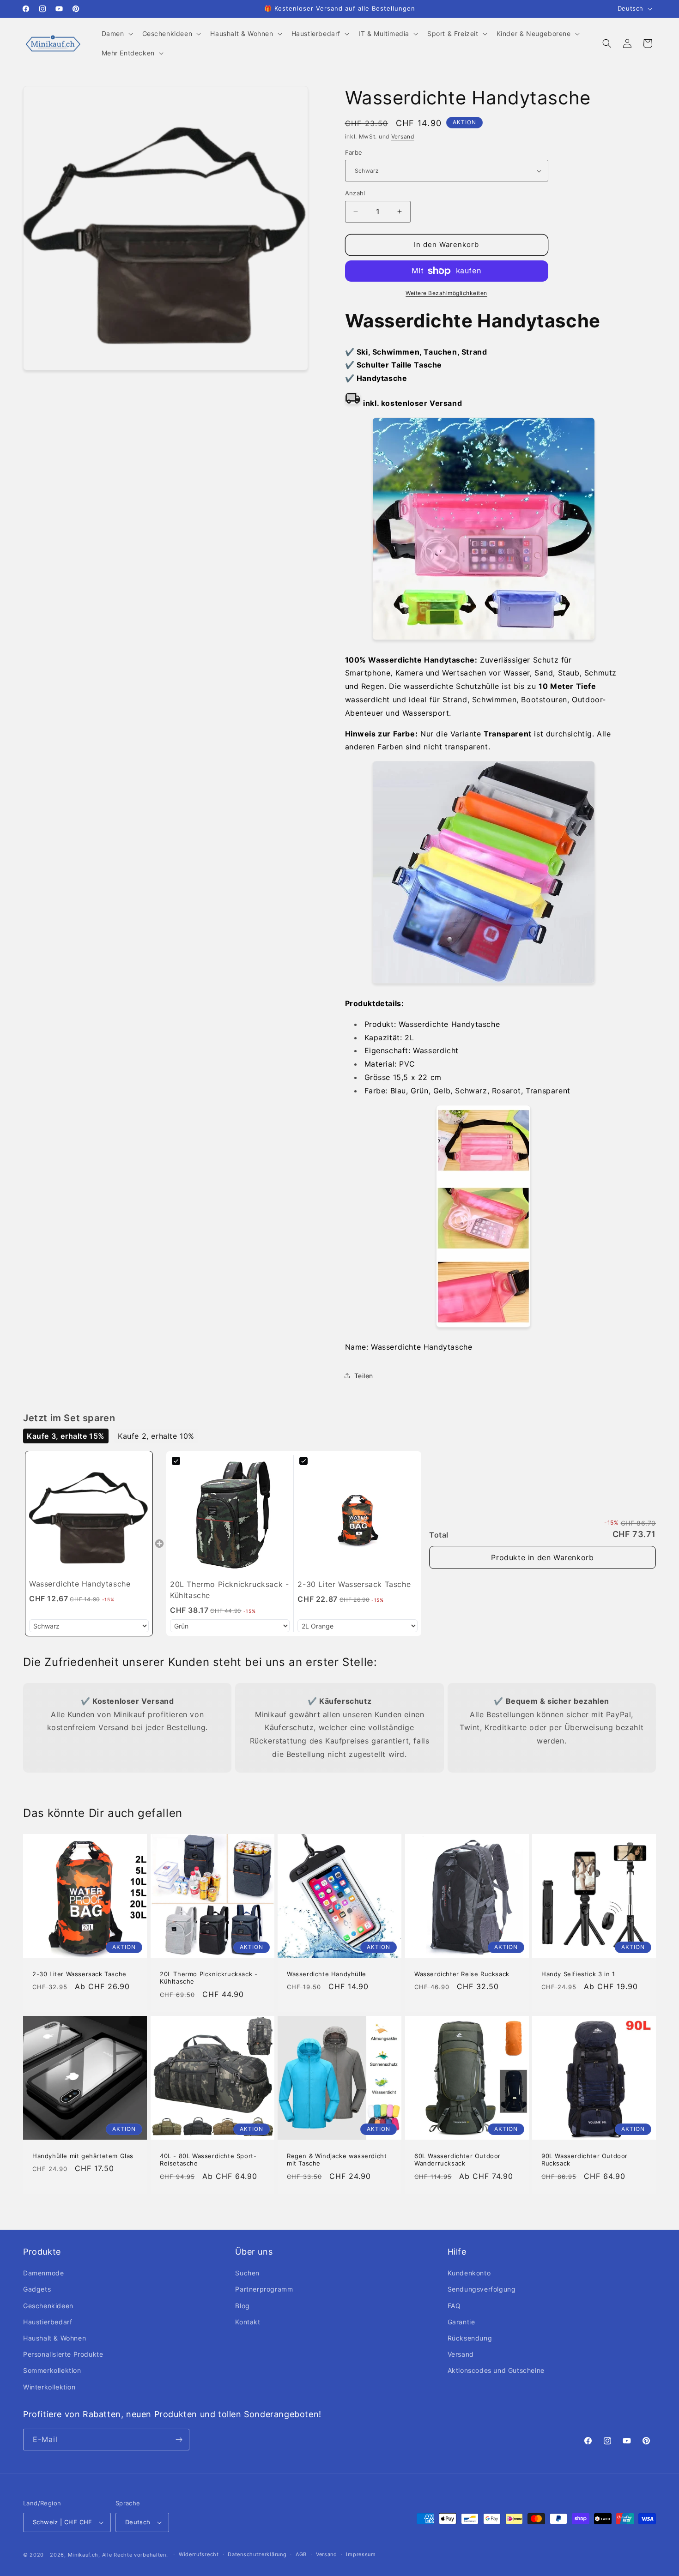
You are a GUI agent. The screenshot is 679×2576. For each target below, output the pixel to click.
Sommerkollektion (52, 2370)
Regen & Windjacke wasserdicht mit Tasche (337, 2160)
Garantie (461, 2322)
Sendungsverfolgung (482, 2289)
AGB (301, 2554)
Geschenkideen (48, 2306)
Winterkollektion (49, 2387)
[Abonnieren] (179, 2440)
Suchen (247, 2273)
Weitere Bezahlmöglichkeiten (446, 293)
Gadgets (37, 2289)
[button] (116, 34)
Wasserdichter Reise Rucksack (462, 1974)
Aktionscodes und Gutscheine (496, 2370)
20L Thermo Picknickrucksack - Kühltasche (209, 1978)
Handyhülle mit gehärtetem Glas (83, 2156)
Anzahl (355, 193)
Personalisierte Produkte (63, 2354)
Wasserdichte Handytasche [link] (80, 1584)
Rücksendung (470, 2338)
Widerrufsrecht (199, 2554)
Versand (403, 136)
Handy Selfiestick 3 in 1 (578, 1974)
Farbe (354, 152)
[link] (89, 1515)
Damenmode (43, 2273)
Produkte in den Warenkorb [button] (542, 1557)
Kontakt (248, 2322)
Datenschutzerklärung (257, 2554)
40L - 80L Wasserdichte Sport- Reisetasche (208, 2160)
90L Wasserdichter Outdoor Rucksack (585, 2160)
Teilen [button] (364, 1376)
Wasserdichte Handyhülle (327, 1974)
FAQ (454, 2306)
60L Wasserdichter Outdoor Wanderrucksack (458, 2160)
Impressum (361, 2554)
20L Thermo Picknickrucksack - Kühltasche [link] (229, 1590)
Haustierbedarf (48, 2322)
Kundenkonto (469, 2273)
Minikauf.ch (83, 2555)
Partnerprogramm (264, 2289)
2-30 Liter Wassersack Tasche (79, 1974)
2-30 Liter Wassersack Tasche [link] (354, 1584)
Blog (242, 2306)
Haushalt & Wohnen (55, 2338)
